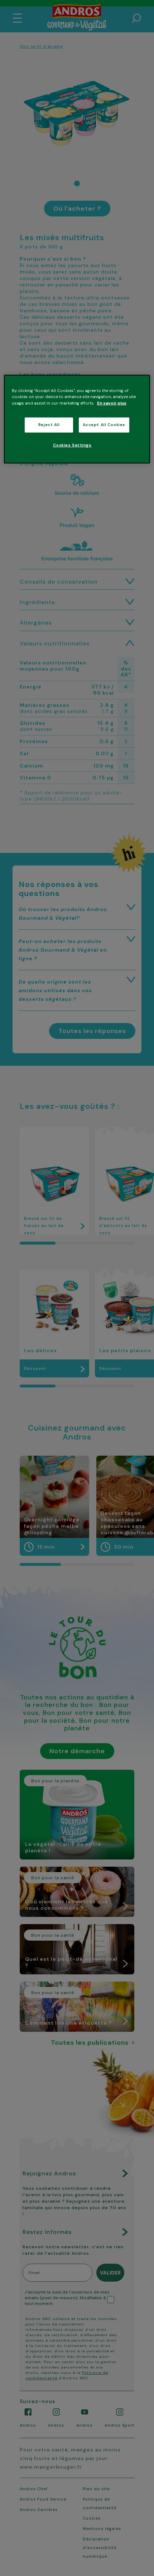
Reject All (49, 424)
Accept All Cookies (104, 424)
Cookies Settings (72, 445)
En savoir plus (112, 403)
